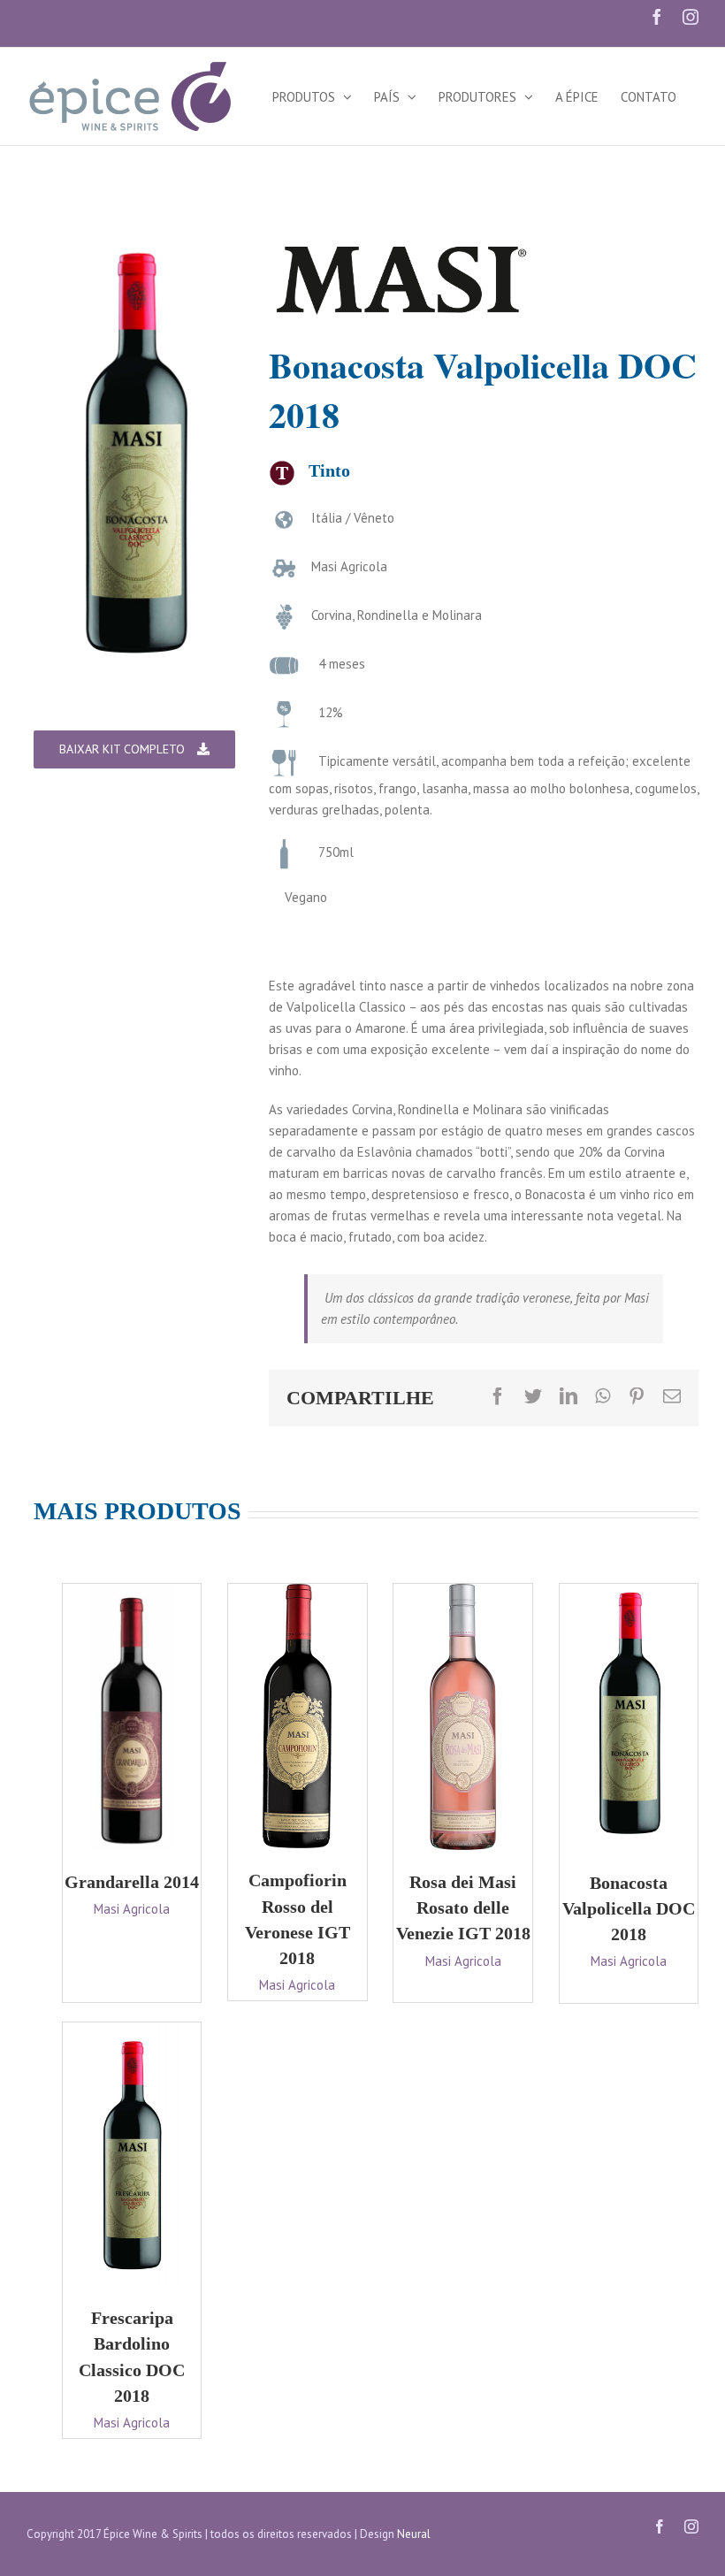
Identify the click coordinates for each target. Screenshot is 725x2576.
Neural (414, 2534)
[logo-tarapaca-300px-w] (401, 249)
